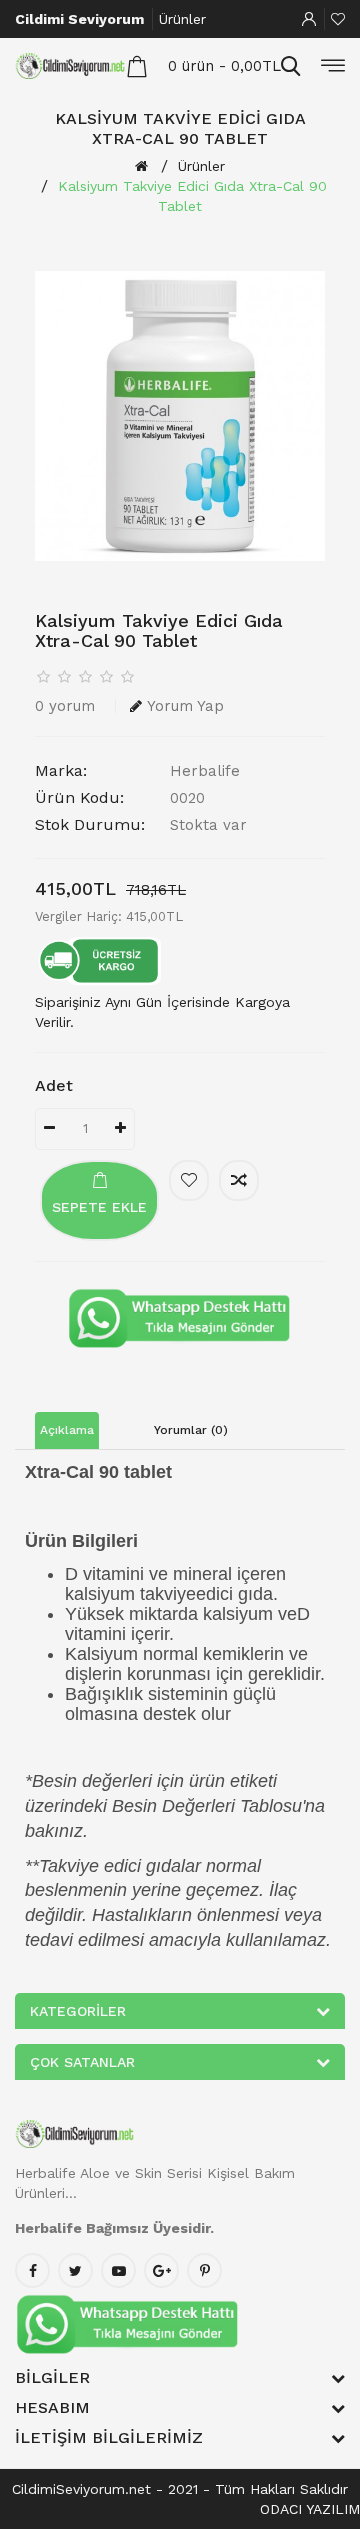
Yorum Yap (185, 706)
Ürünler (182, 19)
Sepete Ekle (99, 1207)
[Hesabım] (309, 19)
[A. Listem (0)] (338, 19)
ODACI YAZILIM (310, 2509)
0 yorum (65, 706)
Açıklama (67, 1430)
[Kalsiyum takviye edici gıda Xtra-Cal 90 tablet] (180, 416)
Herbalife (205, 771)
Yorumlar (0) (191, 1430)
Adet (54, 1085)
